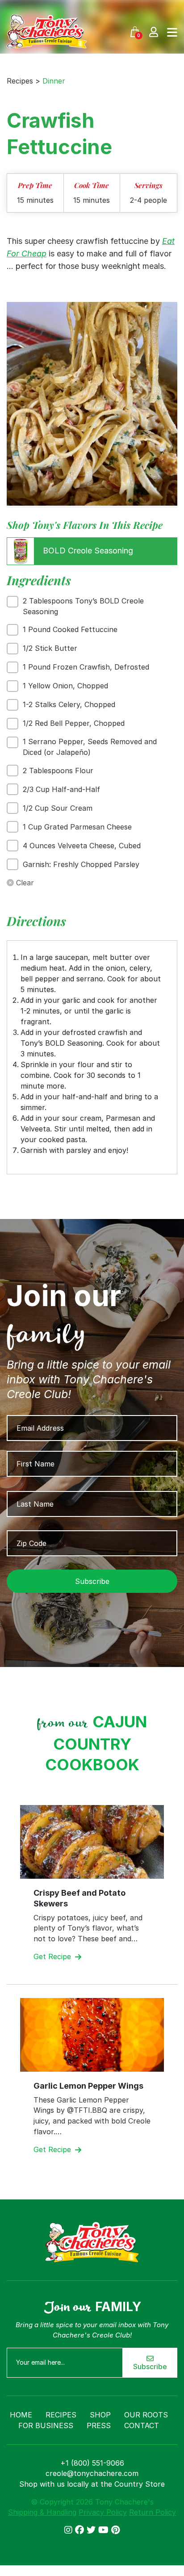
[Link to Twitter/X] (92, 2530)
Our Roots (146, 2415)
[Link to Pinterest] (115, 2530)
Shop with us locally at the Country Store (92, 2484)
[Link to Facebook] (81, 2530)
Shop (100, 2415)
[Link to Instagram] (70, 2530)
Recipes (61, 2415)
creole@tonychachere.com (92, 2473)
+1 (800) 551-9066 (92, 2463)
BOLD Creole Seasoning (87, 551)
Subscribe (150, 2367)
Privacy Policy (103, 2512)
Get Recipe (53, 1956)
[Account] (154, 31)
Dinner (54, 81)
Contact (142, 2425)
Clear (24, 883)
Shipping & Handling (42, 2512)
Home (21, 2415)
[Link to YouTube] (105, 2530)
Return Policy (153, 2512)
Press (99, 2425)
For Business (46, 2425)
